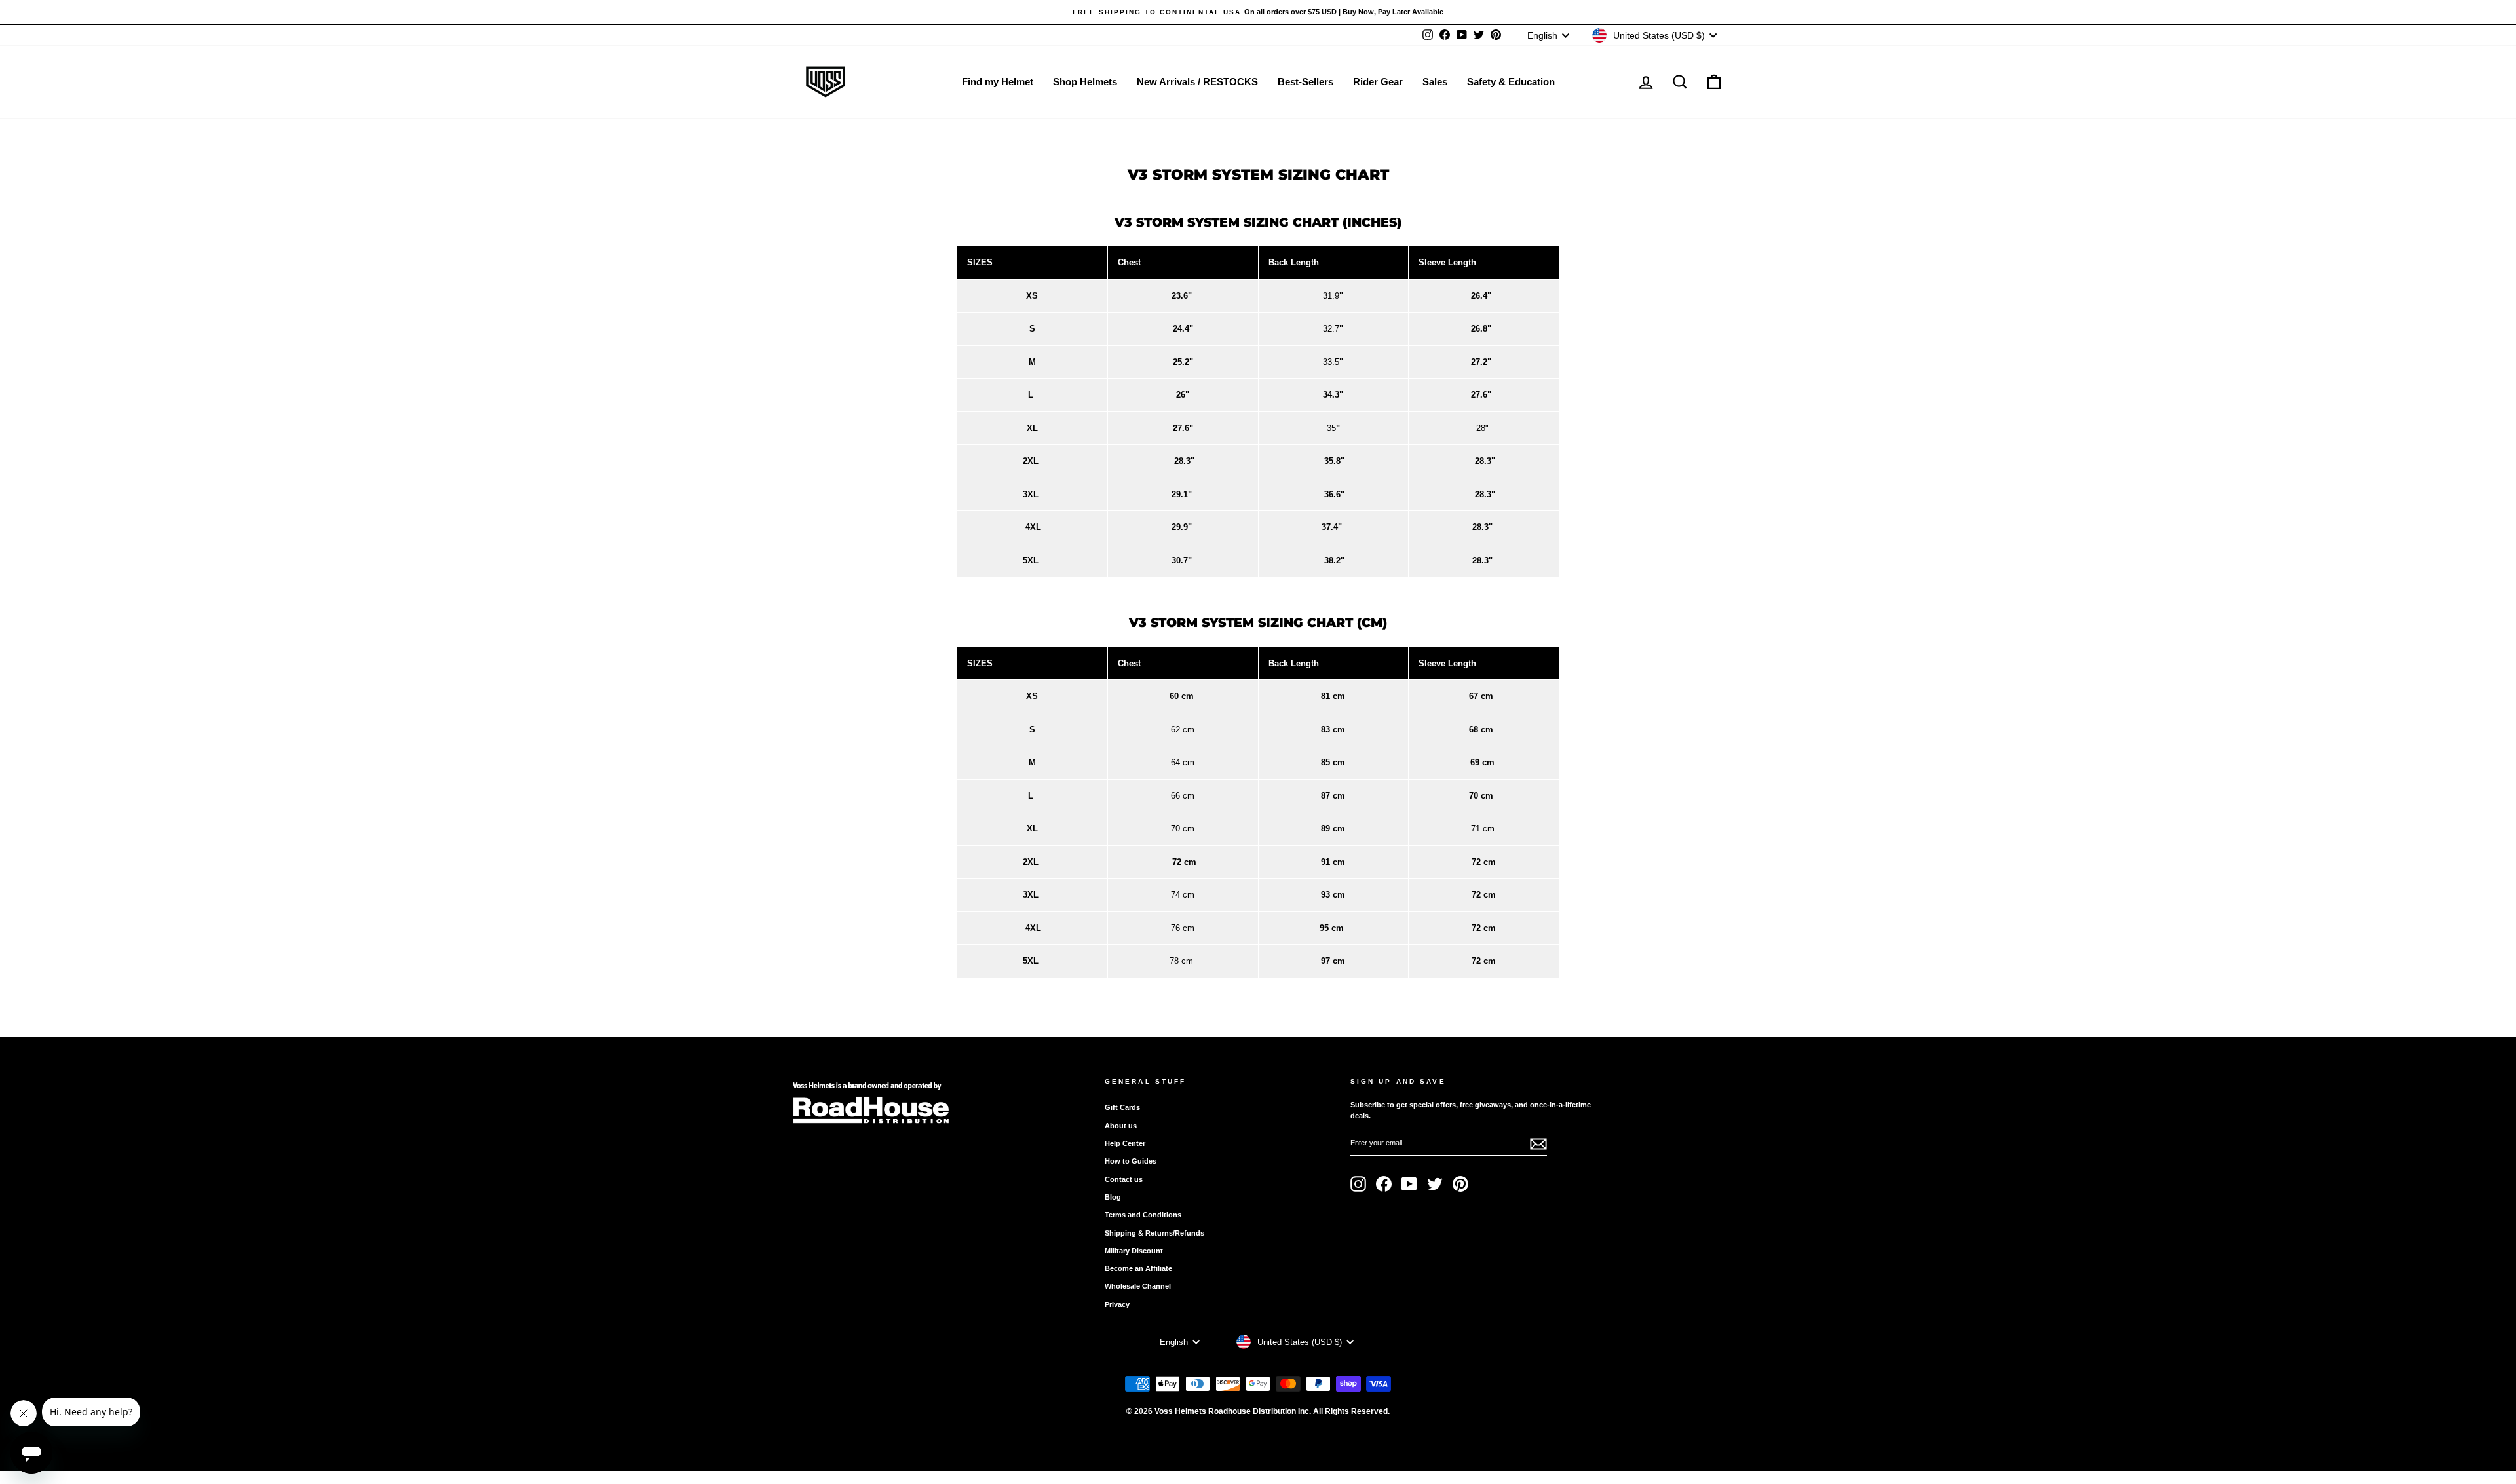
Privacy (1117, 1304)
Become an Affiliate (1138, 1268)
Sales (1435, 82)
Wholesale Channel (1138, 1286)
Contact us (1124, 1179)
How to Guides (1131, 1161)
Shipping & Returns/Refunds (1154, 1233)
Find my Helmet (998, 82)
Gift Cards (1122, 1107)
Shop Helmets (1085, 82)
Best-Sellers (1306, 82)
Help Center (1125, 1143)
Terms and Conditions (1143, 1215)
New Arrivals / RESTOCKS (1197, 82)
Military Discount (1134, 1251)
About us (1121, 1126)
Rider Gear (1378, 82)
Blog (1113, 1197)
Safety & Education (1511, 82)
